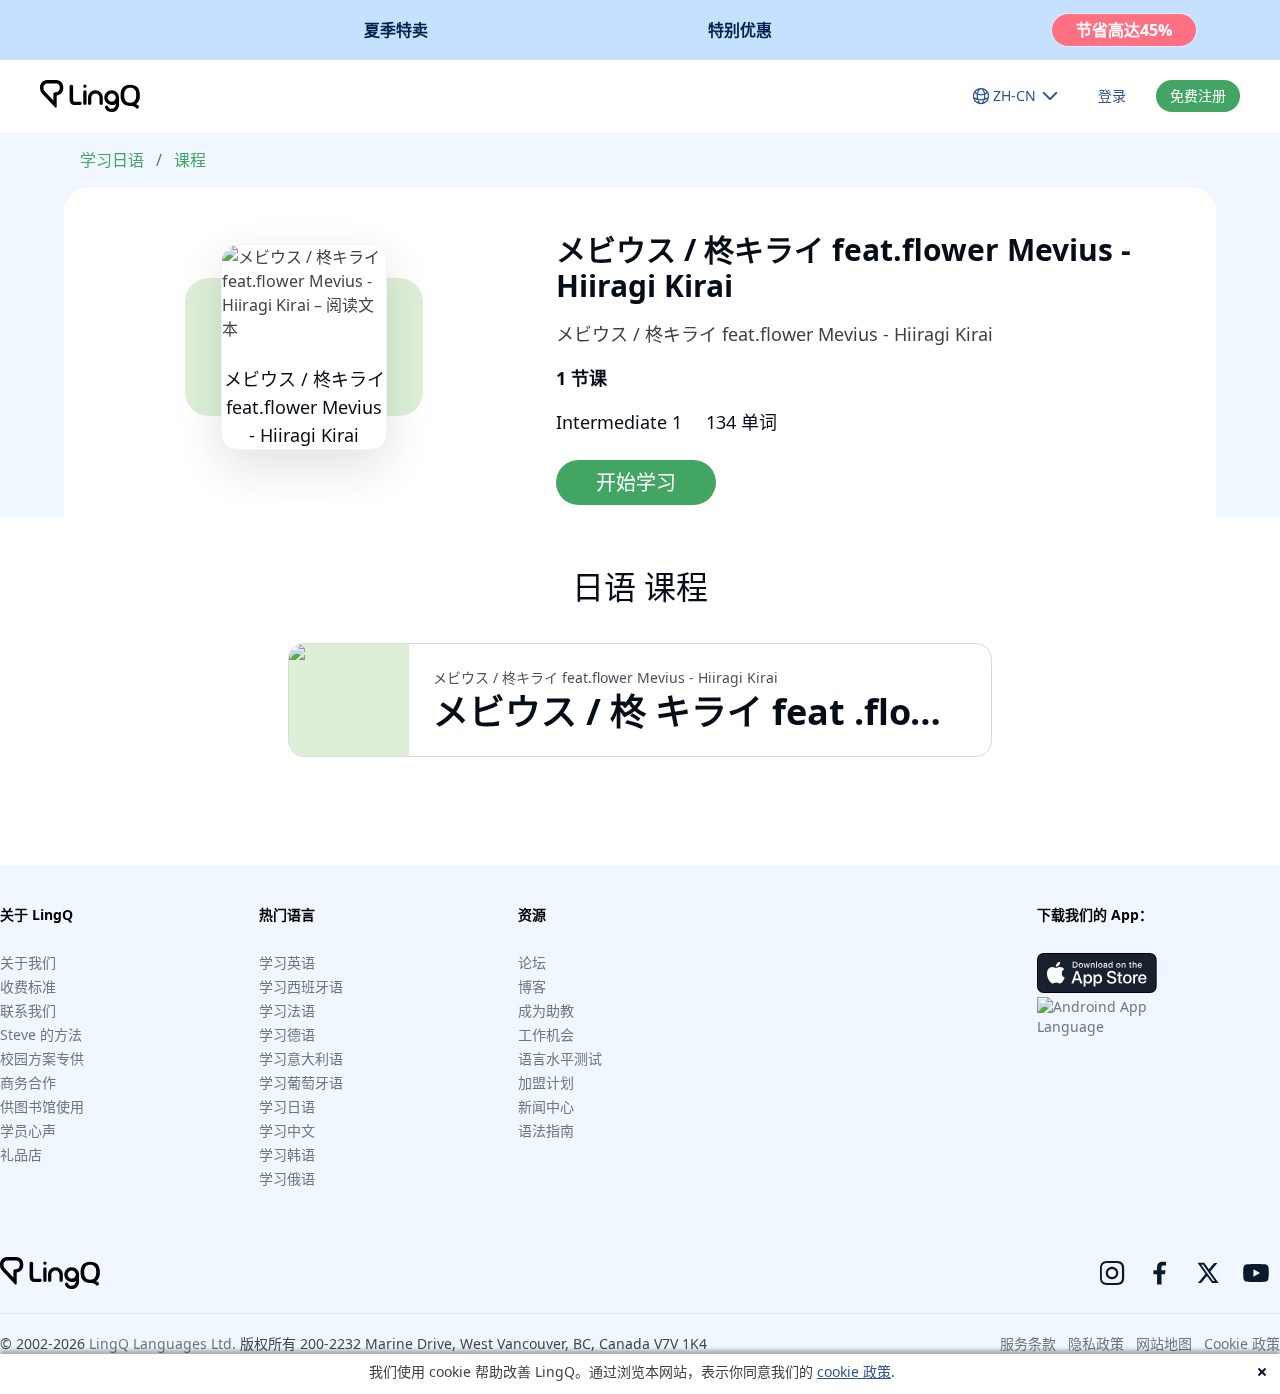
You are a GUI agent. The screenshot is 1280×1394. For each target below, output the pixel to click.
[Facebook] (1160, 1273)
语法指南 (546, 1130)
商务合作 (28, 1082)
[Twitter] (1208, 1273)
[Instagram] (1112, 1273)
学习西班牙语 (301, 986)
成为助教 (546, 1010)
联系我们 (28, 1010)
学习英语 (287, 962)
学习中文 (287, 1130)
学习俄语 (287, 1178)
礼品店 (21, 1154)
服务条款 (1028, 1343)
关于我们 (28, 962)
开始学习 (636, 482)
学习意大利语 (301, 1058)
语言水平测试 (560, 1058)
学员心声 (28, 1130)
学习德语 (287, 1034)
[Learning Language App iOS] (1097, 973)
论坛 (532, 962)
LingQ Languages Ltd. (162, 1343)
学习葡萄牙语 (301, 1082)
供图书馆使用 (42, 1106)
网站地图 (1164, 1343)
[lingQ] (90, 96)
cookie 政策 (854, 1371)
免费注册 (1198, 95)
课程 (190, 160)
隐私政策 (1096, 1343)
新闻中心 (546, 1106)
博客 (532, 986)
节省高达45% (1124, 30)
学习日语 (112, 160)
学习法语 (287, 1010)
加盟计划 (546, 1082)
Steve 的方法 (41, 1034)
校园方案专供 (42, 1058)
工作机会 (546, 1034)
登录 (1112, 95)
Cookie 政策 (1242, 1343)
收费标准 (28, 986)
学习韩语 (287, 1154)
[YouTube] (1256, 1273)
